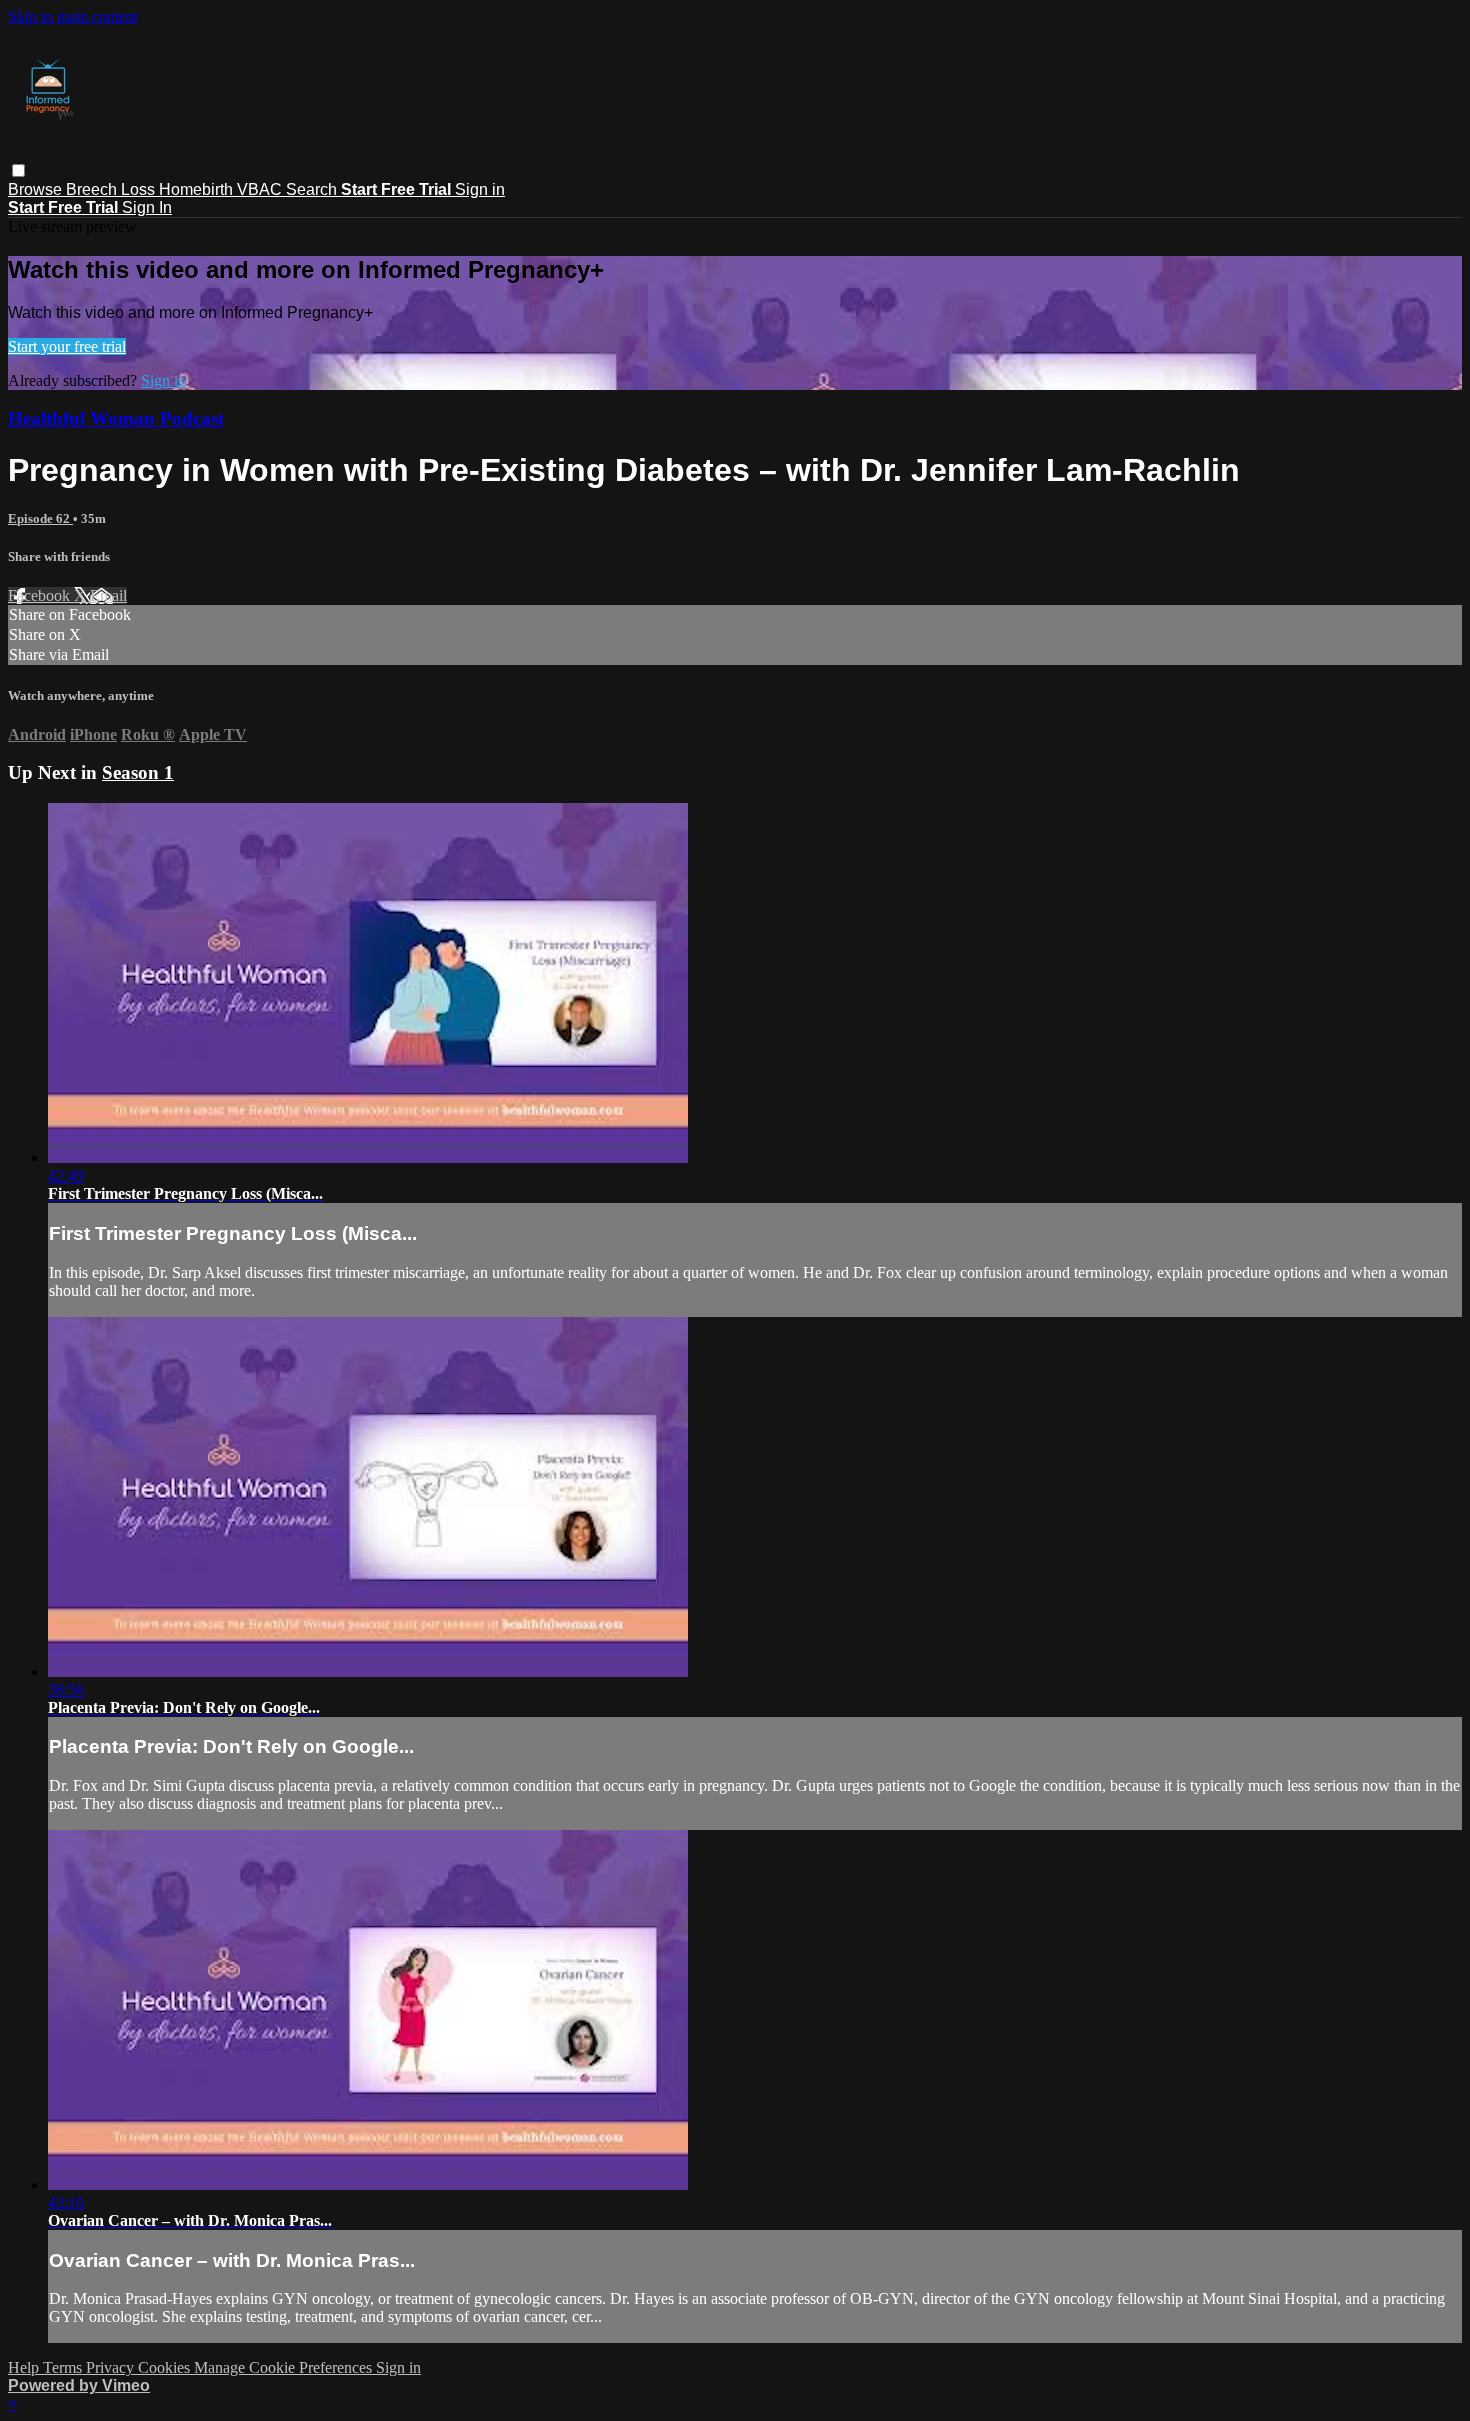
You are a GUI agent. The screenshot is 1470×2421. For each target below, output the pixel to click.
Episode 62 (40, 518)
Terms (64, 2367)
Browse (37, 189)
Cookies (166, 2367)
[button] (18, 170)
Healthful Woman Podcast (116, 418)
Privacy (112, 2367)
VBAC (261, 189)
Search (313, 189)
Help (25, 2367)
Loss (140, 189)
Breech (93, 189)
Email (108, 595)
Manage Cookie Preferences (285, 2367)
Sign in (480, 189)
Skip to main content (73, 16)
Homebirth (198, 189)
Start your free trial (67, 346)
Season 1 (138, 772)
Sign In (147, 207)
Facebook (41, 595)
